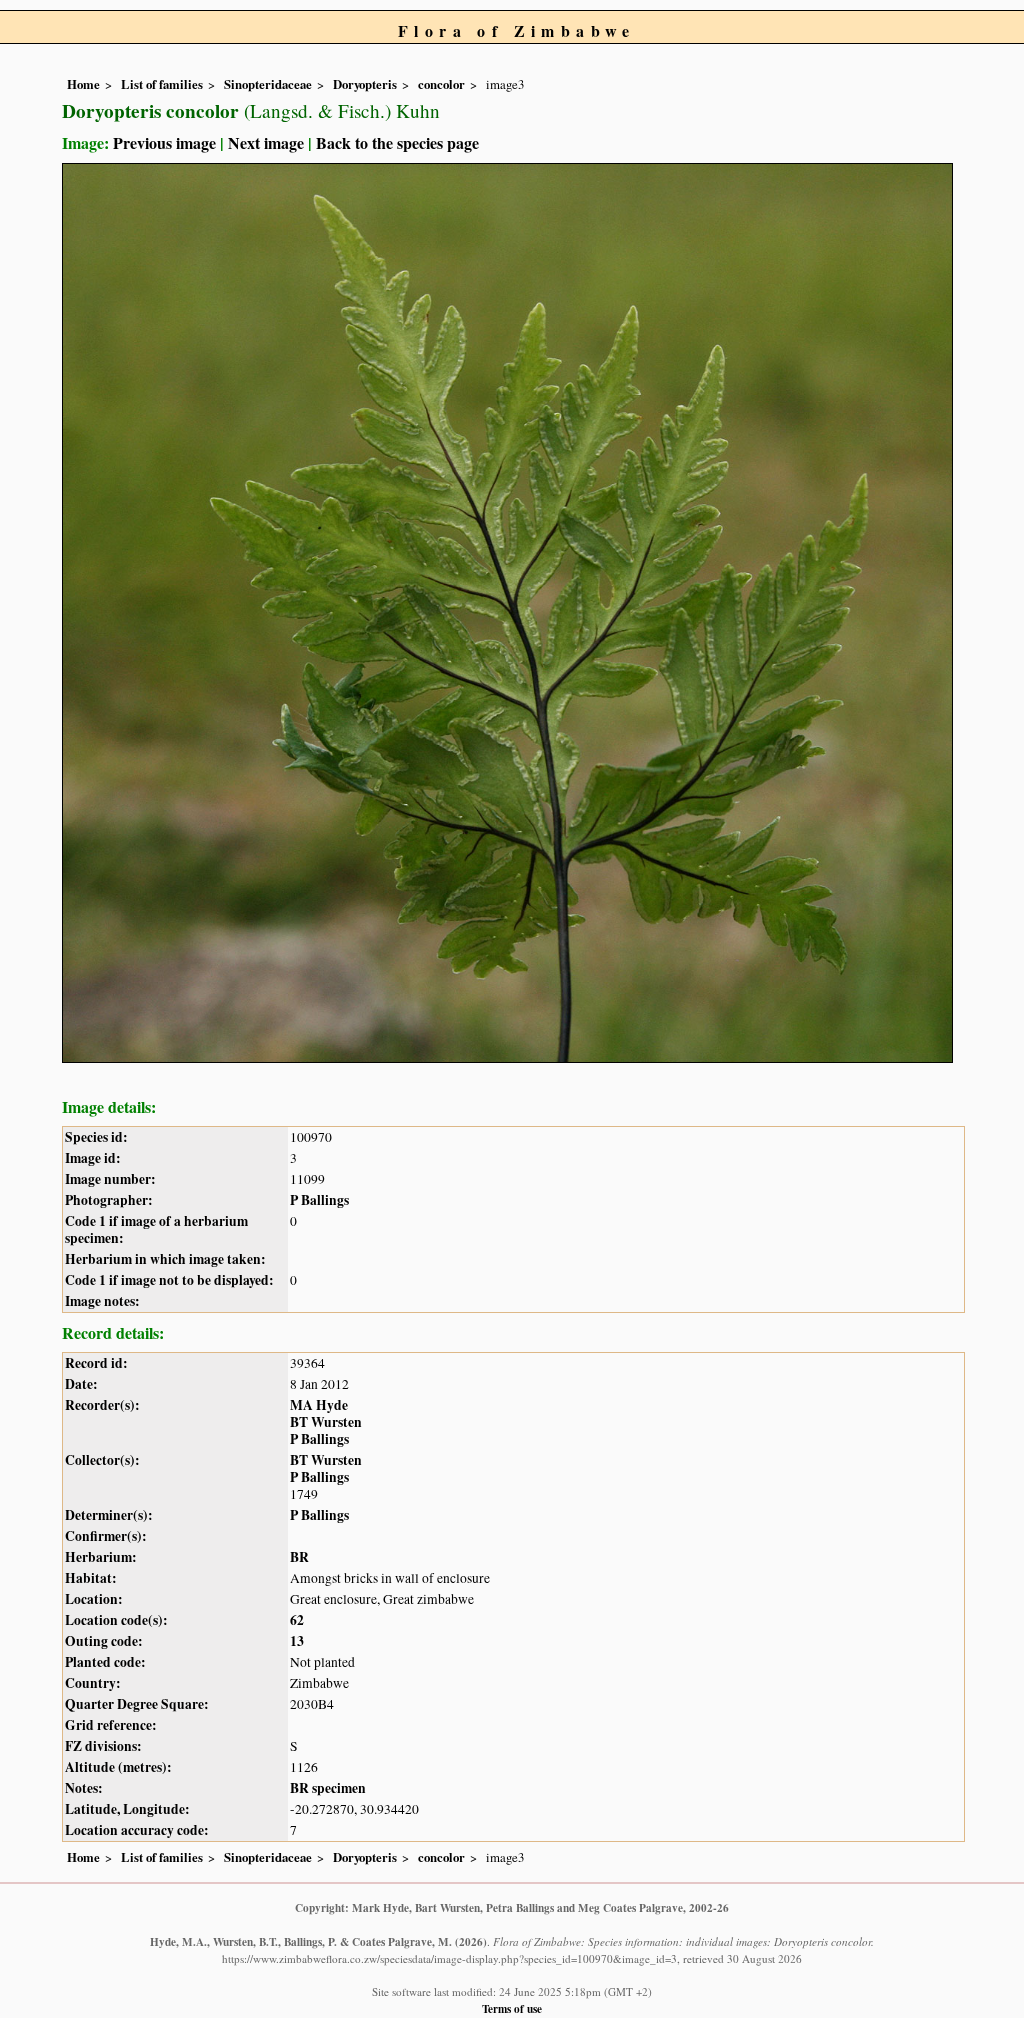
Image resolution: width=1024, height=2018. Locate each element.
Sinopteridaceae (268, 84)
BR (299, 1557)
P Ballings (319, 1200)
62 (297, 1620)
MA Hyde (319, 1405)
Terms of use (512, 2008)
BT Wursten (326, 1422)
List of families (162, 84)
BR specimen (328, 1788)
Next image (266, 142)
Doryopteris (365, 84)
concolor (441, 84)
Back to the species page (397, 142)
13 (297, 1641)
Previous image (164, 142)
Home (83, 84)
